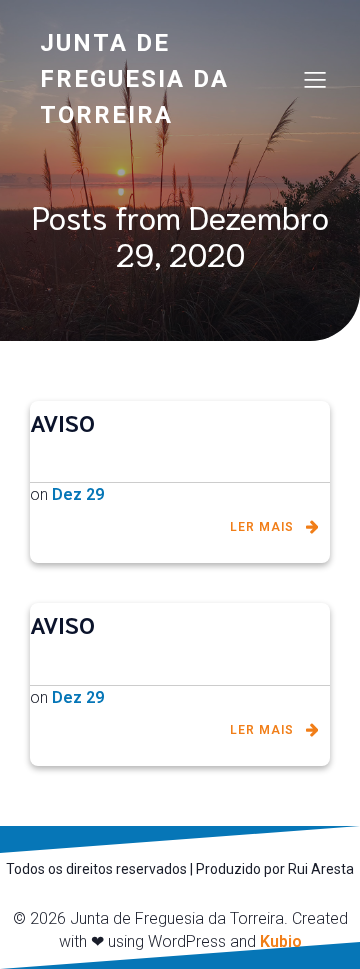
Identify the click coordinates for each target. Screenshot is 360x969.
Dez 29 (78, 494)
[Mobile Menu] (315, 79)
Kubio (281, 941)
